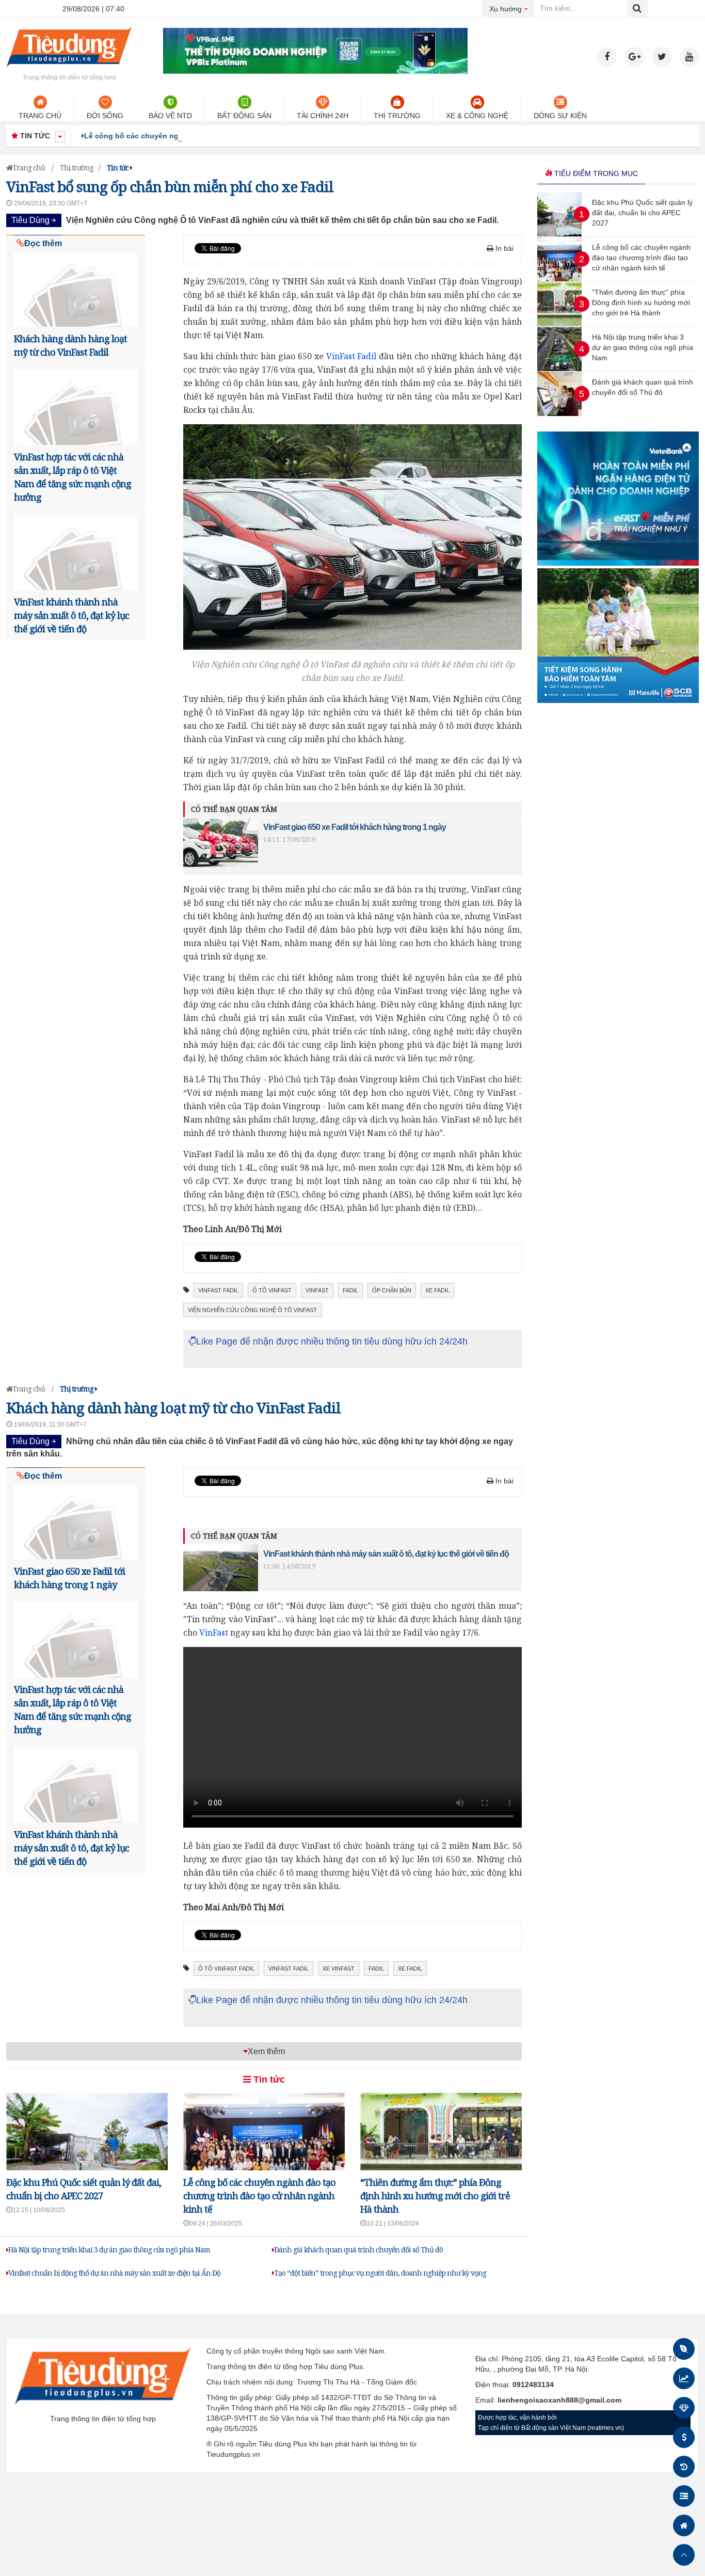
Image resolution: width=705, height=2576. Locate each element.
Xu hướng (512, 9)
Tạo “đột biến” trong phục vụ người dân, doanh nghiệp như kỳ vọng (380, 2273)
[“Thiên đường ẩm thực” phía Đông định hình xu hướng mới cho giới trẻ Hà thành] (559, 324)
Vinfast (317, 1290)
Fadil (350, 1290)
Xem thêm (266, 2051)
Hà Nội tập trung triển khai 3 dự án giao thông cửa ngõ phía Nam (109, 2250)
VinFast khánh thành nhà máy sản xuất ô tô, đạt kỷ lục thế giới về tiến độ (71, 615)
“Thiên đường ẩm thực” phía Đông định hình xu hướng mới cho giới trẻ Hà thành (435, 2196)
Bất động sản (244, 116)
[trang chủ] (69, 69)
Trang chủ (40, 116)
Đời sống (105, 116)
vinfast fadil (218, 1290)
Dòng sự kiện (560, 116)
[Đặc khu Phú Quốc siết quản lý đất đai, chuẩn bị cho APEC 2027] (559, 234)
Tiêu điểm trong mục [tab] (595, 173)
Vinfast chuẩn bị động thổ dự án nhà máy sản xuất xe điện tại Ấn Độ (114, 2273)
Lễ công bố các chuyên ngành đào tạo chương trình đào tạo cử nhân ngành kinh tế (233, 136)
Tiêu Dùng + (34, 220)
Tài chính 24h (323, 116)
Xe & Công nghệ (477, 116)
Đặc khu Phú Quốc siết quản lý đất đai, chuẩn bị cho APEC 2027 (642, 213)
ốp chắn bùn (392, 1290)
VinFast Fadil (351, 356)
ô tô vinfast (272, 1290)
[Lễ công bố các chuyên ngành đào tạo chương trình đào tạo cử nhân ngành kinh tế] (559, 279)
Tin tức (268, 2079)
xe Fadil (437, 1290)
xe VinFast (339, 1969)
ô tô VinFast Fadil (226, 1969)
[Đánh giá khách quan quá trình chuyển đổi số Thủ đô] (559, 413)
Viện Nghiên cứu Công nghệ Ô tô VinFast (252, 1310)
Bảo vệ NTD (170, 116)
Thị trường (397, 116)
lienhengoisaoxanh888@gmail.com (559, 2400)
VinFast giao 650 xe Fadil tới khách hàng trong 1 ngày (355, 827)
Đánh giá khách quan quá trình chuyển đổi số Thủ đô (358, 2250)
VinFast (214, 1633)
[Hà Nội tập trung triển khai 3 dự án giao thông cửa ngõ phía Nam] (559, 369)
